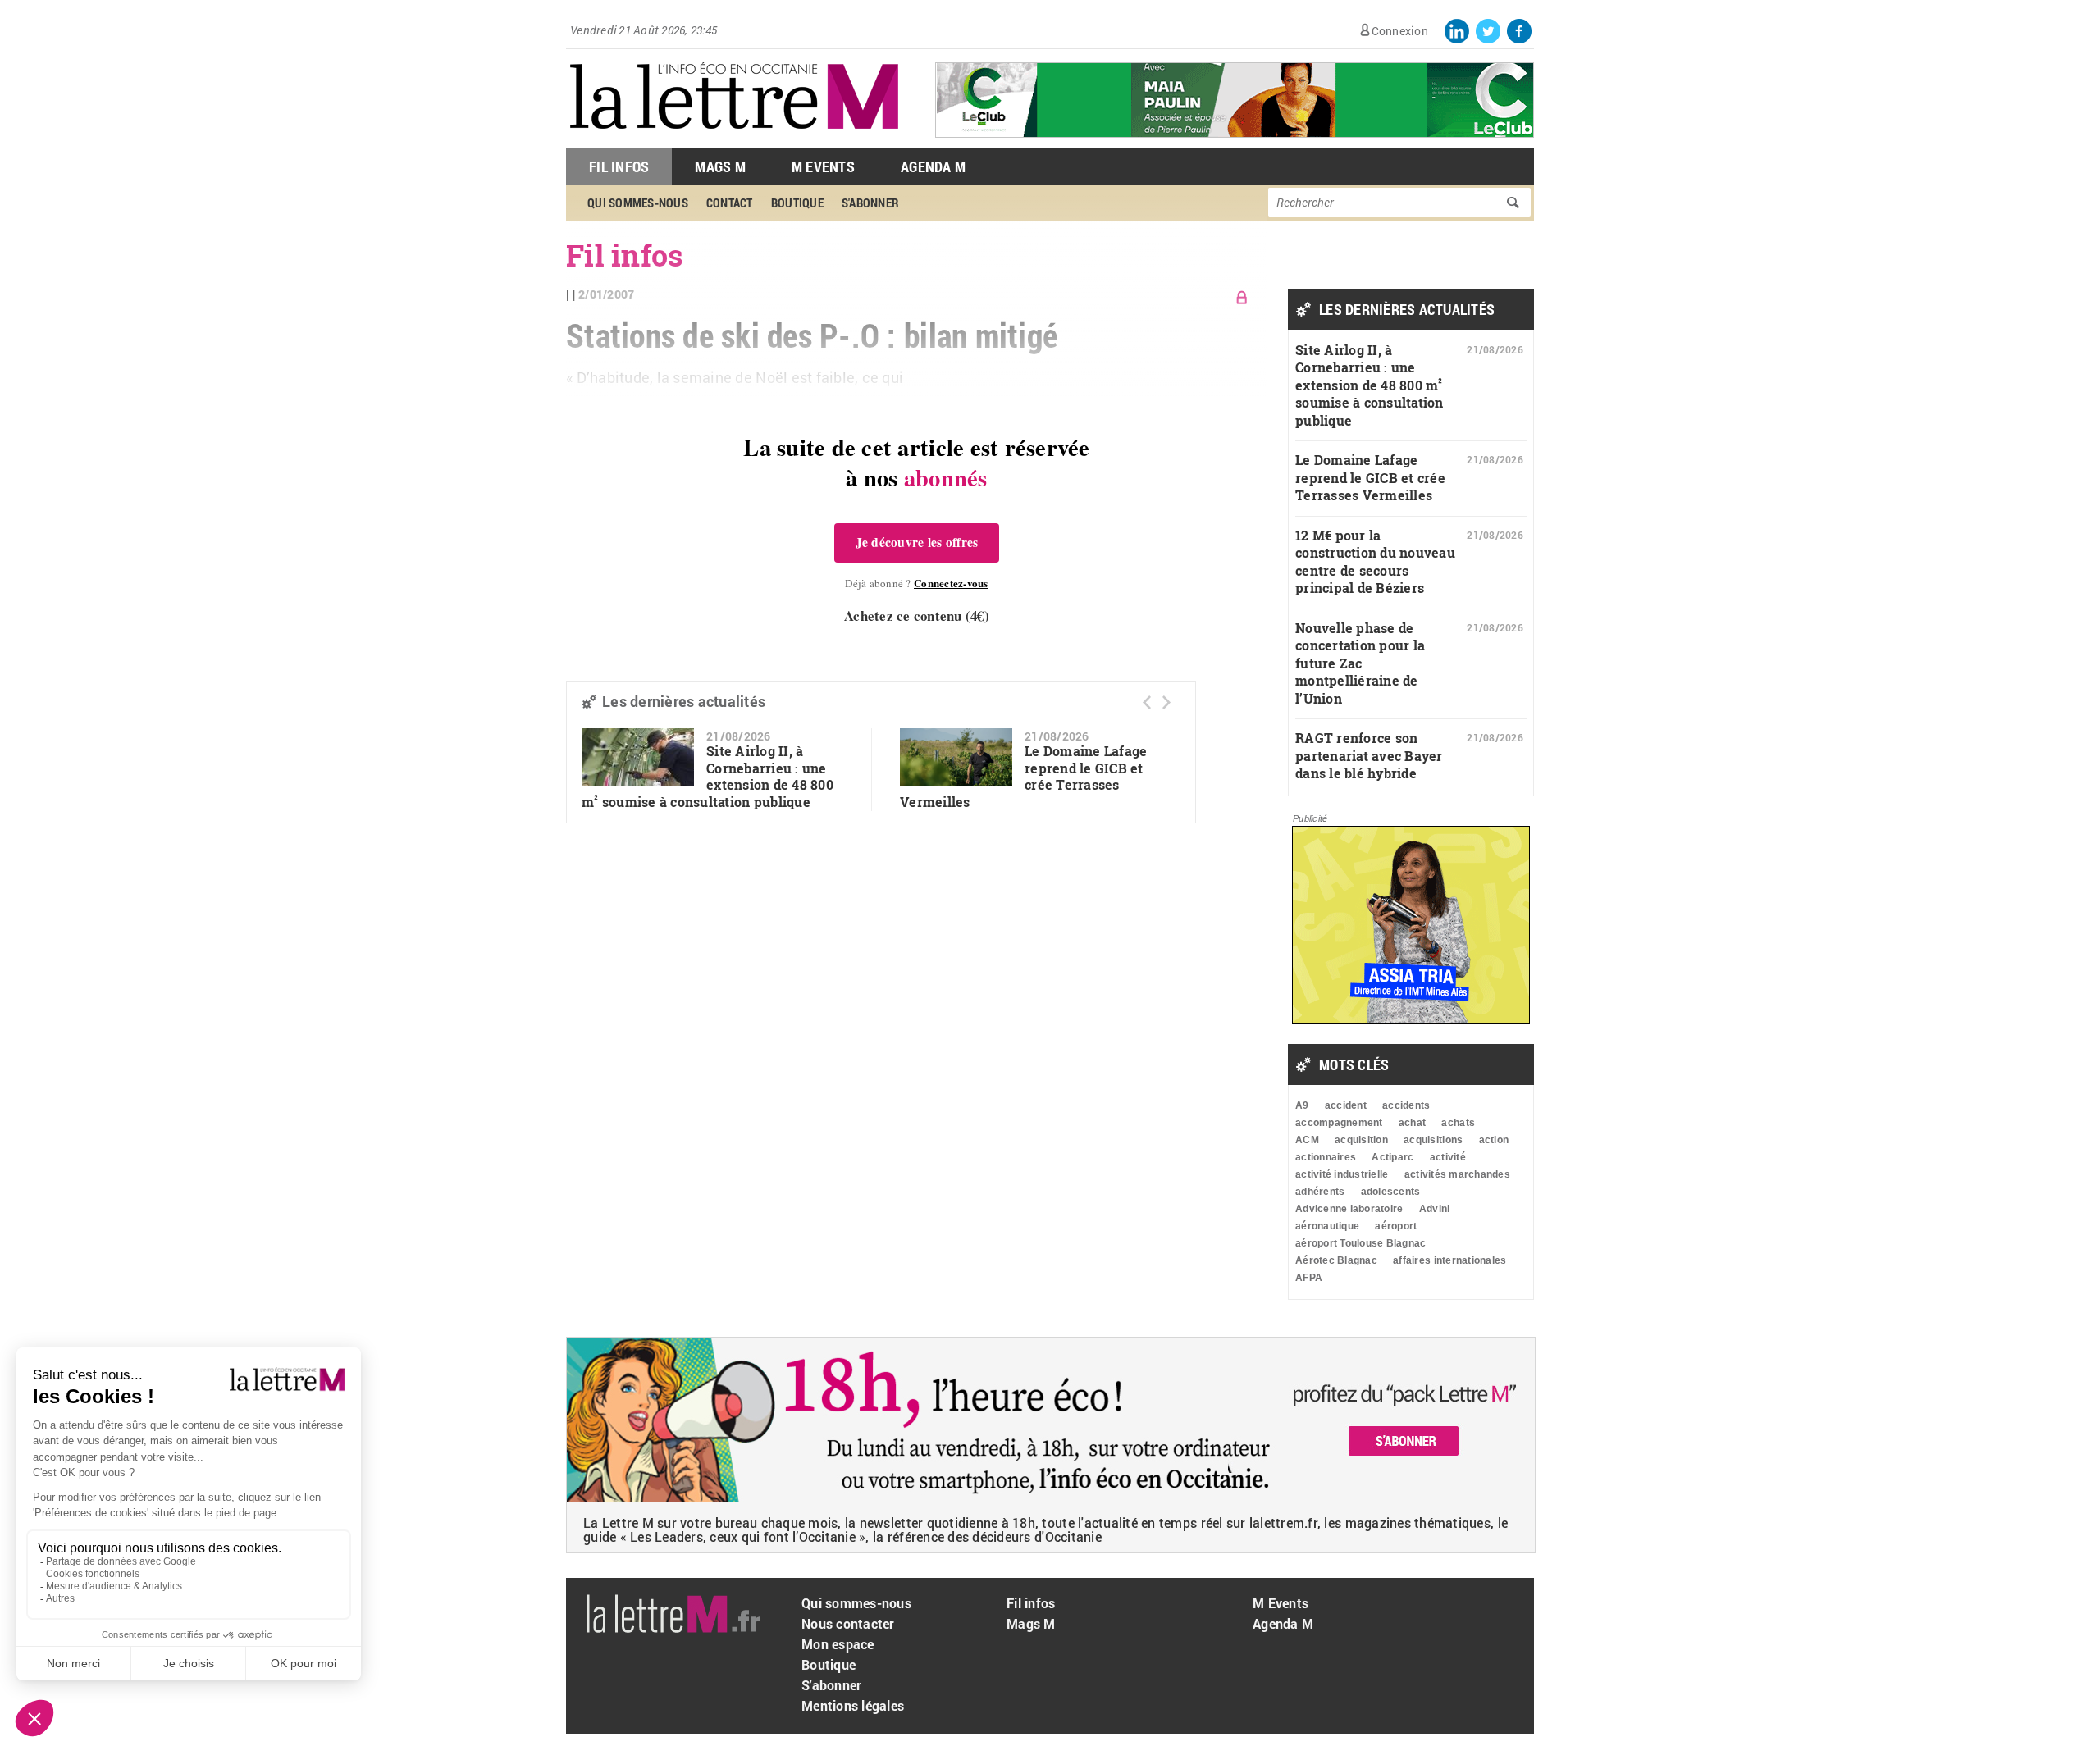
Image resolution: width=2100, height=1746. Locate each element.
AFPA (1309, 1278)
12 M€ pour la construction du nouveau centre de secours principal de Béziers (1375, 562)
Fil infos (1031, 1603)
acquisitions (1433, 1140)
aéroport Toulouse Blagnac (1361, 1243)
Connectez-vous (951, 583)
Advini (1435, 1209)
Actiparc (1392, 1157)
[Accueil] (734, 140)
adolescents (1391, 1192)
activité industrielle (1342, 1174)
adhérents (1320, 1192)
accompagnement (1339, 1123)
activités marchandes (1457, 1174)
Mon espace (838, 1644)
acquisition (1361, 1140)
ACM (1307, 1140)
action (1494, 1140)
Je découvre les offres (917, 542)
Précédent (1147, 702)
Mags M (720, 166)
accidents (1406, 1105)
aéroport (1396, 1226)
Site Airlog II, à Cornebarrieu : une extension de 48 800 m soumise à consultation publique (708, 776)
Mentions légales (853, 1705)
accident (1346, 1105)
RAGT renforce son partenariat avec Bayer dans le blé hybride (1369, 755)
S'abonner (831, 1685)
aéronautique (1327, 1226)
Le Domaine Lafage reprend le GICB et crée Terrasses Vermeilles (1370, 477)
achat (1412, 1123)
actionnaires (1326, 1157)
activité (1448, 1157)
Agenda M (933, 166)
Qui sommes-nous (856, 1603)
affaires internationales (1449, 1260)
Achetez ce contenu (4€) (917, 615)
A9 (1302, 1105)
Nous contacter (848, 1623)
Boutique (829, 1664)
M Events (823, 166)
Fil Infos (619, 166)
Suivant (1166, 702)
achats (1458, 1123)
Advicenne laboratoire (1349, 1209)
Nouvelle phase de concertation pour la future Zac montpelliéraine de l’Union (1360, 663)
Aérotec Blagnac (1336, 1260)
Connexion (1400, 31)
